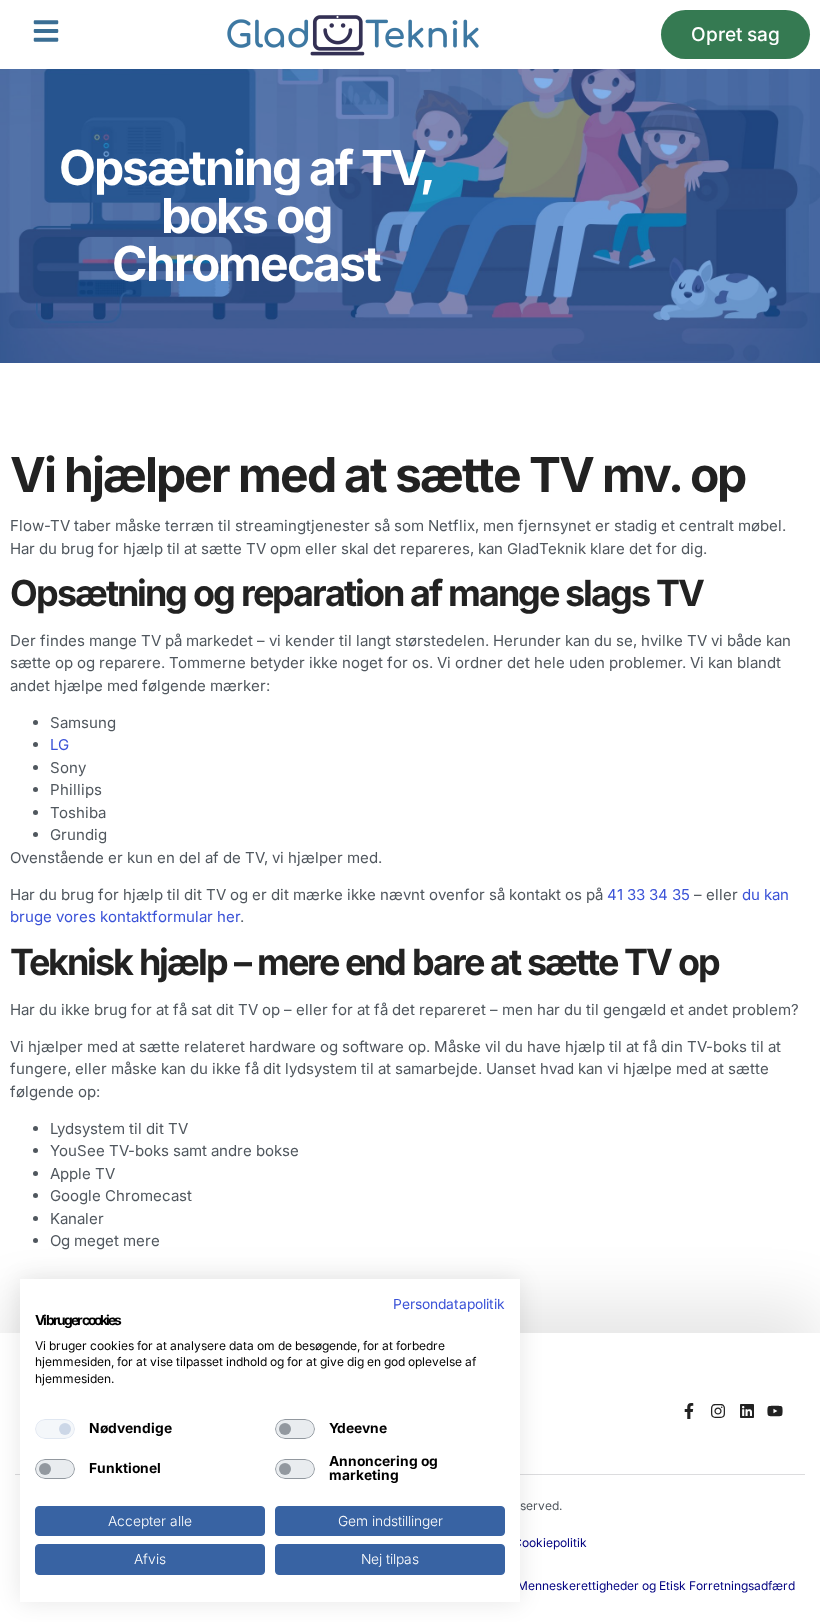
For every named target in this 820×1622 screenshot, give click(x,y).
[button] (46, 31)
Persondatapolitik (449, 1304)
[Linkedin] (746, 1411)
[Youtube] (775, 1411)
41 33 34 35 (648, 894)
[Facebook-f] (689, 1411)
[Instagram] (717, 1411)
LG (59, 744)
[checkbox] (55, 1429)
